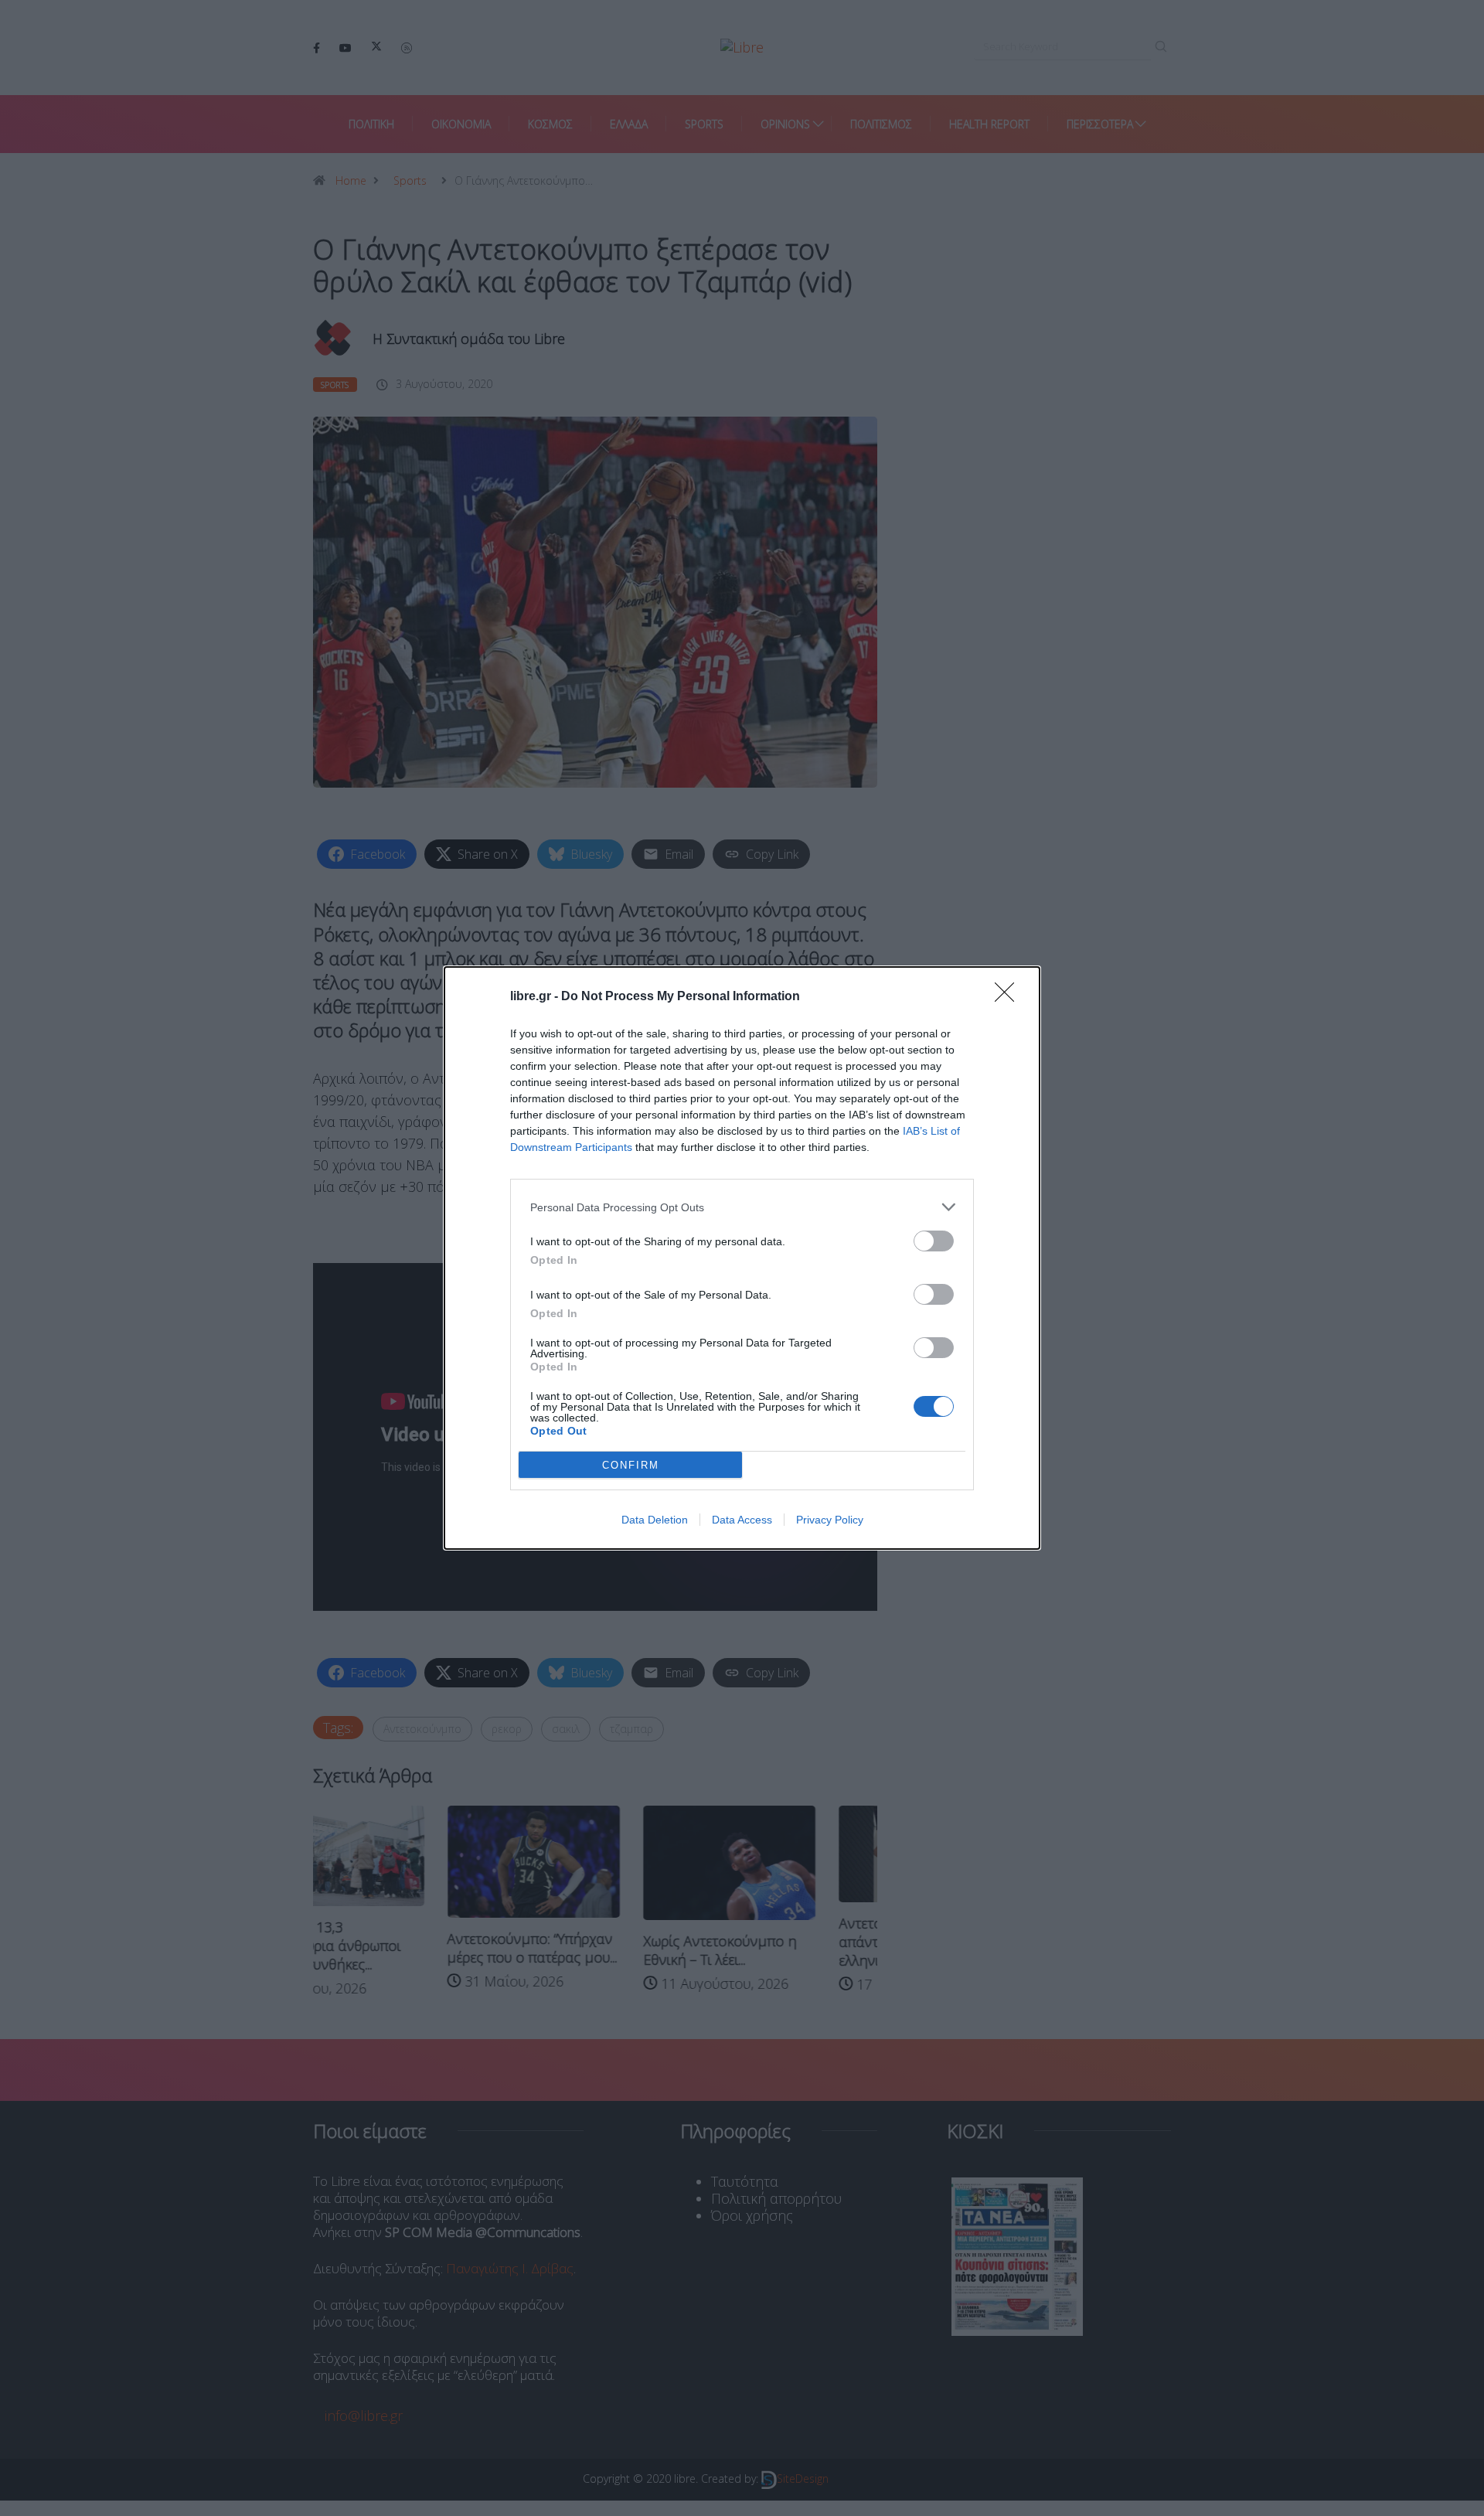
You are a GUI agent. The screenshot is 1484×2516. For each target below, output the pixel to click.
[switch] (934, 1241)
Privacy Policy (830, 1520)
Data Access (742, 1520)
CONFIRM (631, 1465)
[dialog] (742, 1258)
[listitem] (742, 1207)
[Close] (1009, 997)
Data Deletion (655, 1520)
